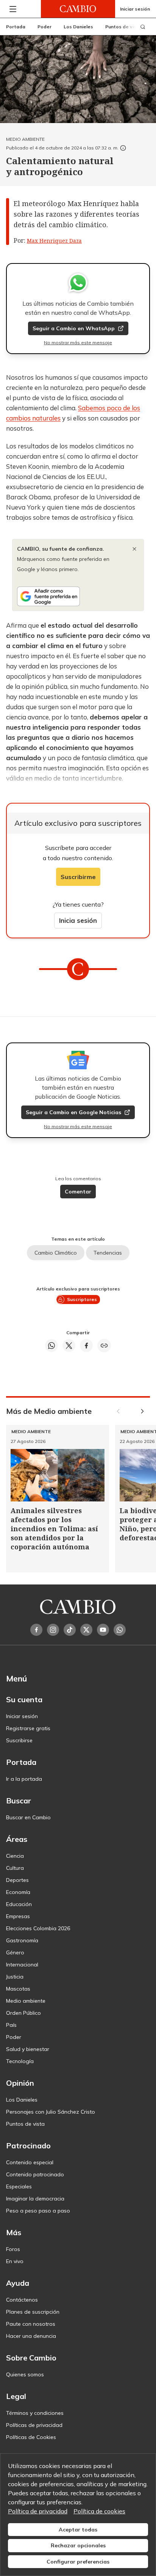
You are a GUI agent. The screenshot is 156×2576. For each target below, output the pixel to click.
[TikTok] (70, 1630)
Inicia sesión (78, 920)
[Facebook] (36, 1630)
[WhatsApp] (120, 1630)
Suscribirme (78, 877)
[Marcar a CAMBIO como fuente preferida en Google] (78, 596)
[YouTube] (103, 1630)
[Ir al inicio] (78, 9)
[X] (86, 1630)
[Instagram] (53, 1630)
